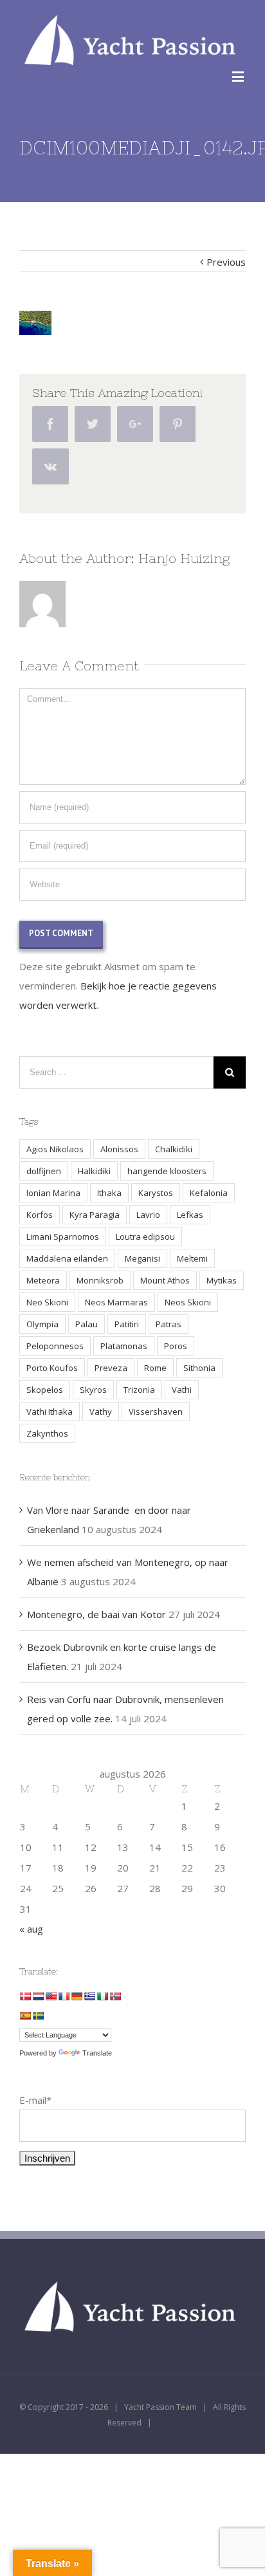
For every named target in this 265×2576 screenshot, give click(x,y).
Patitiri (127, 1324)
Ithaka (109, 1193)
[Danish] (25, 1996)
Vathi (182, 1390)
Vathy (101, 1412)
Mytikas (222, 1280)
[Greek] (89, 1996)
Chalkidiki (174, 1149)
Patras (169, 1324)
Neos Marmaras (116, 1302)
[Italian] (102, 1996)
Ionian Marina (53, 1193)
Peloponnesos (55, 1346)
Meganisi (142, 1258)
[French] (64, 1996)
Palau (87, 1324)
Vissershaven (156, 1412)
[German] (77, 1996)
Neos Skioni (188, 1302)
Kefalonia (209, 1193)
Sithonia (199, 1368)
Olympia (42, 1324)
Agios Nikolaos (55, 1149)
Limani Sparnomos (63, 1237)
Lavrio (148, 1215)
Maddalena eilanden (67, 1258)
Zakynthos (47, 1433)
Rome (155, 1368)
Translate (97, 2053)
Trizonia (139, 1390)
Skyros (93, 1390)
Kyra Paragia (95, 1215)
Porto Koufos (52, 1368)
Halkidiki (94, 1171)
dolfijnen (44, 1171)
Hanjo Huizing (184, 558)
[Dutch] (38, 1996)
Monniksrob (100, 1280)
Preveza (111, 1368)
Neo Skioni (47, 1302)
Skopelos (45, 1390)
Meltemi (192, 1258)
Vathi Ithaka (50, 1412)
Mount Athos (165, 1280)
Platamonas (124, 1346)
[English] (51, 1996)
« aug (31, 1929)
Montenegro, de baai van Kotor (96, 1614)
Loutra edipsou (145, 1237)
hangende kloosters (167, 1171)
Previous (226, 262)
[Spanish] (25, 2016)
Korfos (40, 1215)
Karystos (156, 1193)
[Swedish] (38, 2016)
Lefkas (190, 1215)
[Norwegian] (115, 1996)
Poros (176, 1346)
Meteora (43, 1280)
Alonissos (119, 1149)
